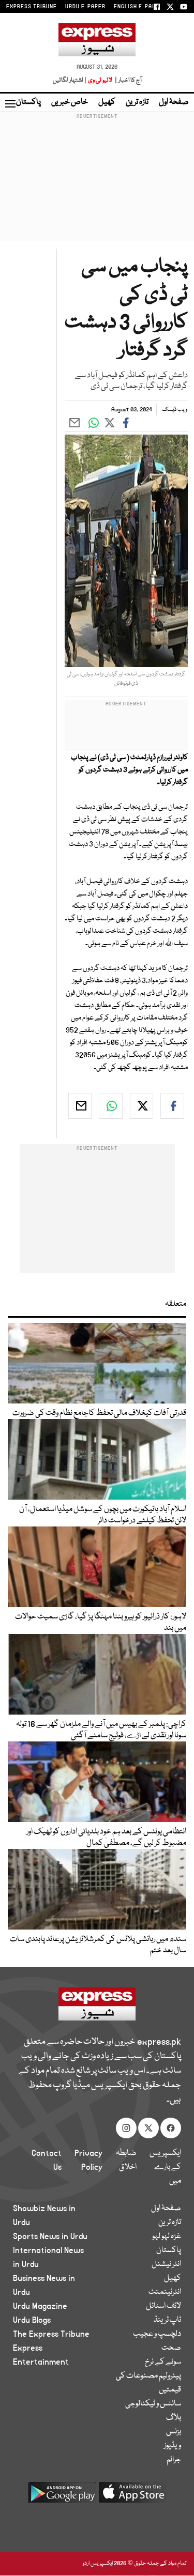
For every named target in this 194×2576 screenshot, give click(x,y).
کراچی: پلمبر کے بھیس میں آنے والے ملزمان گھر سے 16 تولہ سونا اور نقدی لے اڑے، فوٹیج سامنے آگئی (101, 1730)
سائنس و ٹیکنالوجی (153, 2404)
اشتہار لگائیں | (70, 80)
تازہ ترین (137, 102)
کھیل (107, 102)
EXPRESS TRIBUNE (32, 7)
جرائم (174, 2460)
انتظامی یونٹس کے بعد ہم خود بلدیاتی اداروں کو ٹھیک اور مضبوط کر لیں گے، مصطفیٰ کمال (106, 1838)
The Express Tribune (51, 2334)
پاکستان (28, 102)
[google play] (62, 2496)
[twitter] (142, 1106)
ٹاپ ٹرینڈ (167, 2320)
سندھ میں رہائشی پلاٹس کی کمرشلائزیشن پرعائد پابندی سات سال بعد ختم (98, 1945)
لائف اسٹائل (163, 2306)
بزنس (174, 2432)
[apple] (132, 2496)
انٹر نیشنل (166, 2264)
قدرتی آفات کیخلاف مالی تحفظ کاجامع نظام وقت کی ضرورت (99, 1413)
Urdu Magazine (40, 2306)
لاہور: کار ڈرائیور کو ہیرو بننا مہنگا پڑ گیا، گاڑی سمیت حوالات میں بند (101, 1623)
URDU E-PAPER (85, 7)
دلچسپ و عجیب (157, 2334)
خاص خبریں (70, 102)
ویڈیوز (173, 2446)
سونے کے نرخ (163, 2362)
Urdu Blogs (32, 2320)
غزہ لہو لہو (167, 2236)
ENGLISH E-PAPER (138, 7)
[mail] (80, 1106)
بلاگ (174, 2418)
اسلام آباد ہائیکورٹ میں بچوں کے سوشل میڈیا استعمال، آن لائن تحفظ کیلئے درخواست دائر (103, 1515)
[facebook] (172, 1106)
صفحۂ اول (174, 102)
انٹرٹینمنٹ (165, 2292)
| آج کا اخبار (128, 80)
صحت (171, 2348)
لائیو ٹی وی (100, 80)
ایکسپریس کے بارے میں (165, 2167)
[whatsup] (111, 1106)
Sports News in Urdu (50, 2236)
